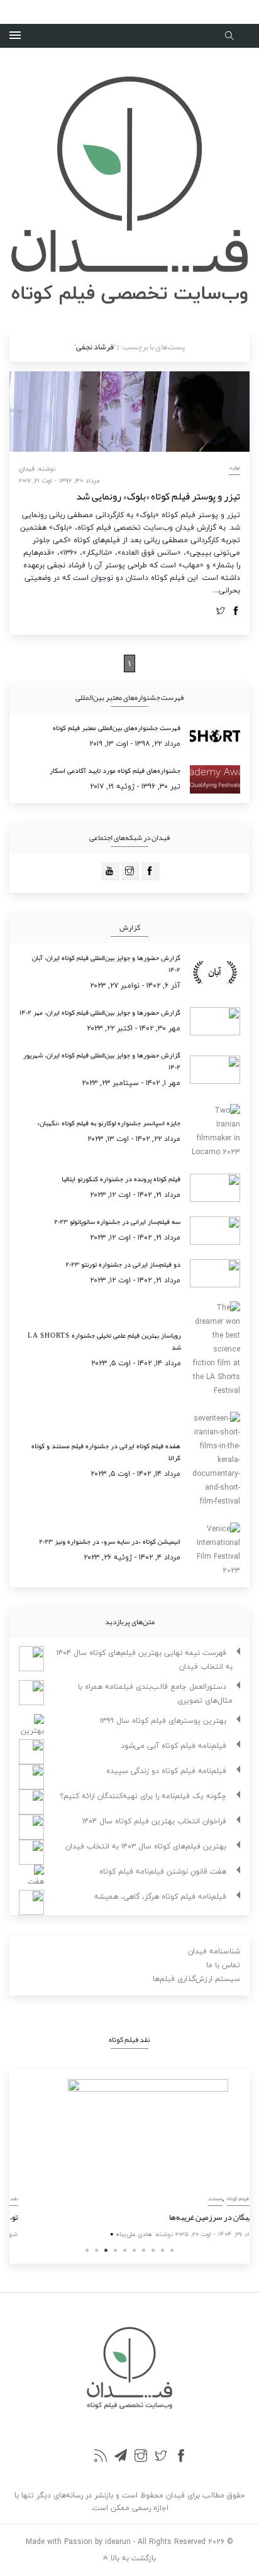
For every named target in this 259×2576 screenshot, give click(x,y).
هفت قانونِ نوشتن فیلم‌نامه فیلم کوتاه (163, 1871)
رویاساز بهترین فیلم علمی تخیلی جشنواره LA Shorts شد (104, 1341)
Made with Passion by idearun (78, 2542)
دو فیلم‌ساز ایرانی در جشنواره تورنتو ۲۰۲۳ (123, 1264)
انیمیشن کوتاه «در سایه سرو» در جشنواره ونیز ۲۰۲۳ (110, 1541)
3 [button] (106, 2250)
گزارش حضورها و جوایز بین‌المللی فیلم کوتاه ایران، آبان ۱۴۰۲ (106, 963)
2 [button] (96, 2250)
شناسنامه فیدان (214, 1951)
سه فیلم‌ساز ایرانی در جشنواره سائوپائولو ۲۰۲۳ (117, 1221)
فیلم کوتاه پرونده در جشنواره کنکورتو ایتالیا (121, 1179)
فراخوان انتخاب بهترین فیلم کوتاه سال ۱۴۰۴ (154, 1821)
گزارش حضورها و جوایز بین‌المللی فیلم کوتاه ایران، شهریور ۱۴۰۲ (102, 1061)
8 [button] (153, 2250)
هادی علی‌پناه (116, 2234)
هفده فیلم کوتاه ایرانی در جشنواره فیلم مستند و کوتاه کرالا (106, 1452)
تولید (234, 467)
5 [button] (125, 2250)
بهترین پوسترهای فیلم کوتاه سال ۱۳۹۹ (163, 1721)
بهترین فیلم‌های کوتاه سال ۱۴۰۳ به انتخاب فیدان (146, 1846)
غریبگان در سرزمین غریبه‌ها (196, 2217)
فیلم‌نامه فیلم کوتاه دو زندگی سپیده (166, 1771)
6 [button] (134, 2250)
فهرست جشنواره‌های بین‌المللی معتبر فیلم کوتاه (117, 728)
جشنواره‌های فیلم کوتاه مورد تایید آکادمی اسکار (115, 770)
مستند (197, 2198)
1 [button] (87, 2250)
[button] (15, 36)
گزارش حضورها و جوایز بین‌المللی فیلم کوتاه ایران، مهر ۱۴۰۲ (100, 1012)
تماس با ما (223, 1965)
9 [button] (163, 2250)
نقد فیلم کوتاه (224, 2198)
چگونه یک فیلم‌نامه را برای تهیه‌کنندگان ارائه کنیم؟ (143, 1796)
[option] (129, 2160)
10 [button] (172, 2250)
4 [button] (115, 2250)
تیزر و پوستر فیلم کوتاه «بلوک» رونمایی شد (158, 496)
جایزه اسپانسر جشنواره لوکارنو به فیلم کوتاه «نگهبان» (109, 1123)
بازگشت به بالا (132, 2557)
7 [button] (144, 2250)
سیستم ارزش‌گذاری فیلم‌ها (196, 1979)
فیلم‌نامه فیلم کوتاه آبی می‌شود (174, 1746)
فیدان (27, 468)
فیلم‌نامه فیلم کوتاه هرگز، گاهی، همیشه (160, 1897)
